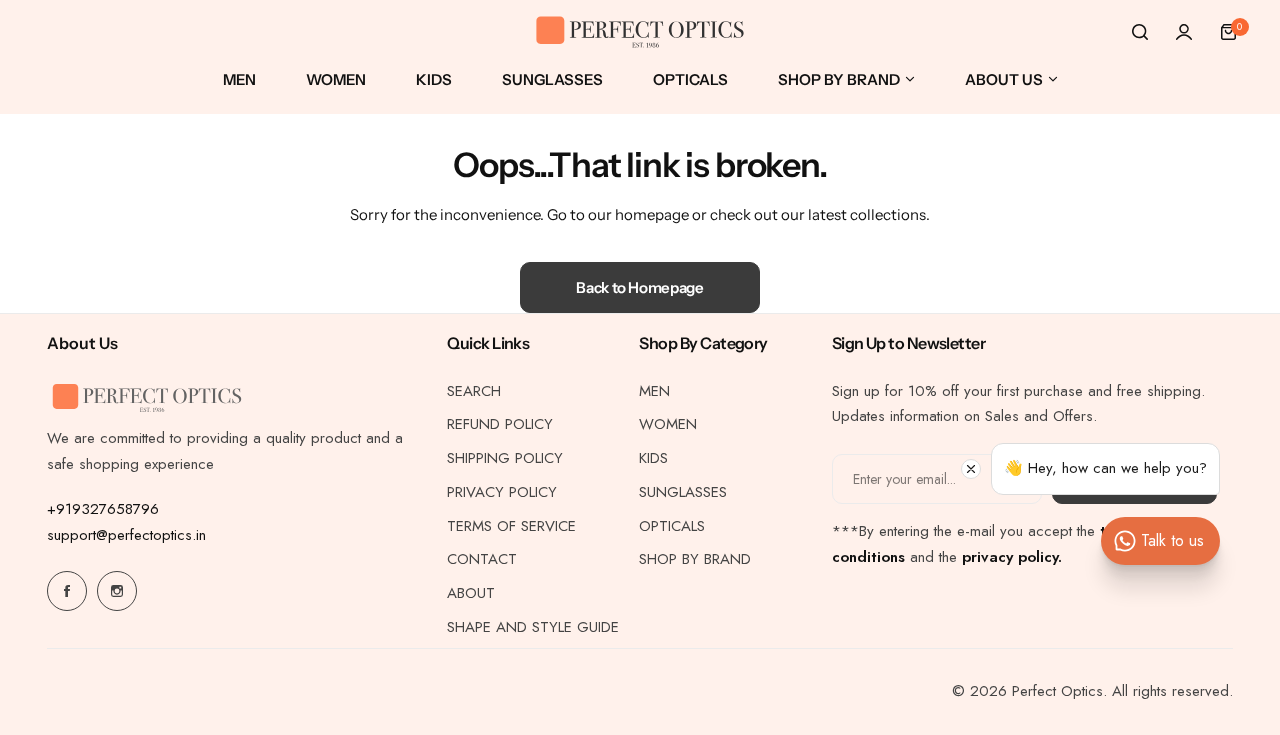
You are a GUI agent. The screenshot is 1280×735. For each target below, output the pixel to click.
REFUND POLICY (500, 424)
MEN (654, 391)
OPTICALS (672, 526)
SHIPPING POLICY (505, 458)
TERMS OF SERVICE (511, 526)
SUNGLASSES (683, 492)
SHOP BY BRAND (695, 559)
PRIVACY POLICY (502, 492)
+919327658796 (103, 509)
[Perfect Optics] (640, 32)
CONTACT (482, 559)
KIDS (653, 458)
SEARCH (474, 391)
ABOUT (471, 593)
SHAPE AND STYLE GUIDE (533, 627)
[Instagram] (117, 591)
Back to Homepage (639, 287)
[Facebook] (67, 591)
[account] (1184, 32)
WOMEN (668, 424)
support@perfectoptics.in (126, 535)
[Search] (1140, 32)
